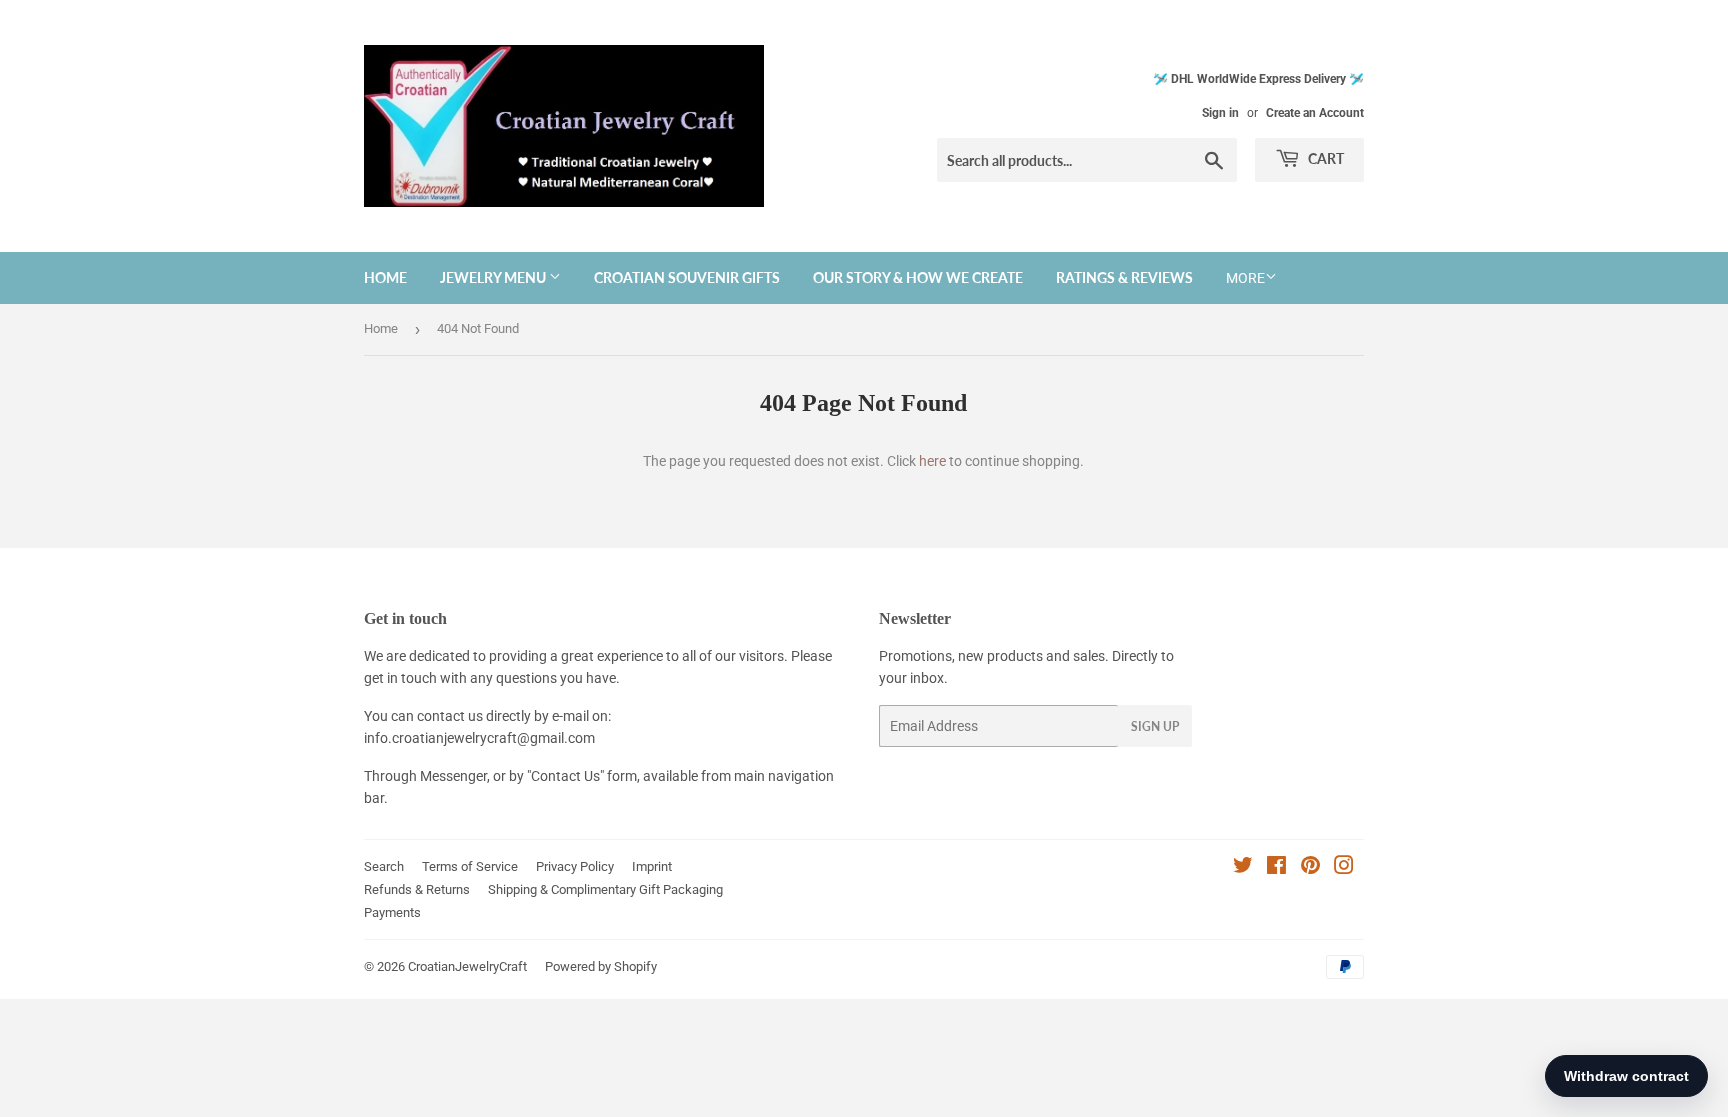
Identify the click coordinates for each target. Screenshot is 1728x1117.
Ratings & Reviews (1124, 277)
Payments (392, 912)
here (932, 461)
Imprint (652, 866)
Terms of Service (470, 866)
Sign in (1220, 113)
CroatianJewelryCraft (467, 966)
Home (385, 277)
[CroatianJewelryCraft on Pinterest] (1310, 868)
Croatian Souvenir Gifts (687, 277)
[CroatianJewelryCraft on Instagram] (1344, 868)
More (1245, 278)
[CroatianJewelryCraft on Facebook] (1276, 868)
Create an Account (1315, 113)
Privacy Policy (575, 866)
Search (384, 866)
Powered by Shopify (601, 966)
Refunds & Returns (417, 889)
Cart (1324, 158)
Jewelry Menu (494, 277)
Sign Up (1155, 726)
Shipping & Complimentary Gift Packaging (605, 889)
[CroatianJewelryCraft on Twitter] (1243, 868)
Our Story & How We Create (918, 277)
